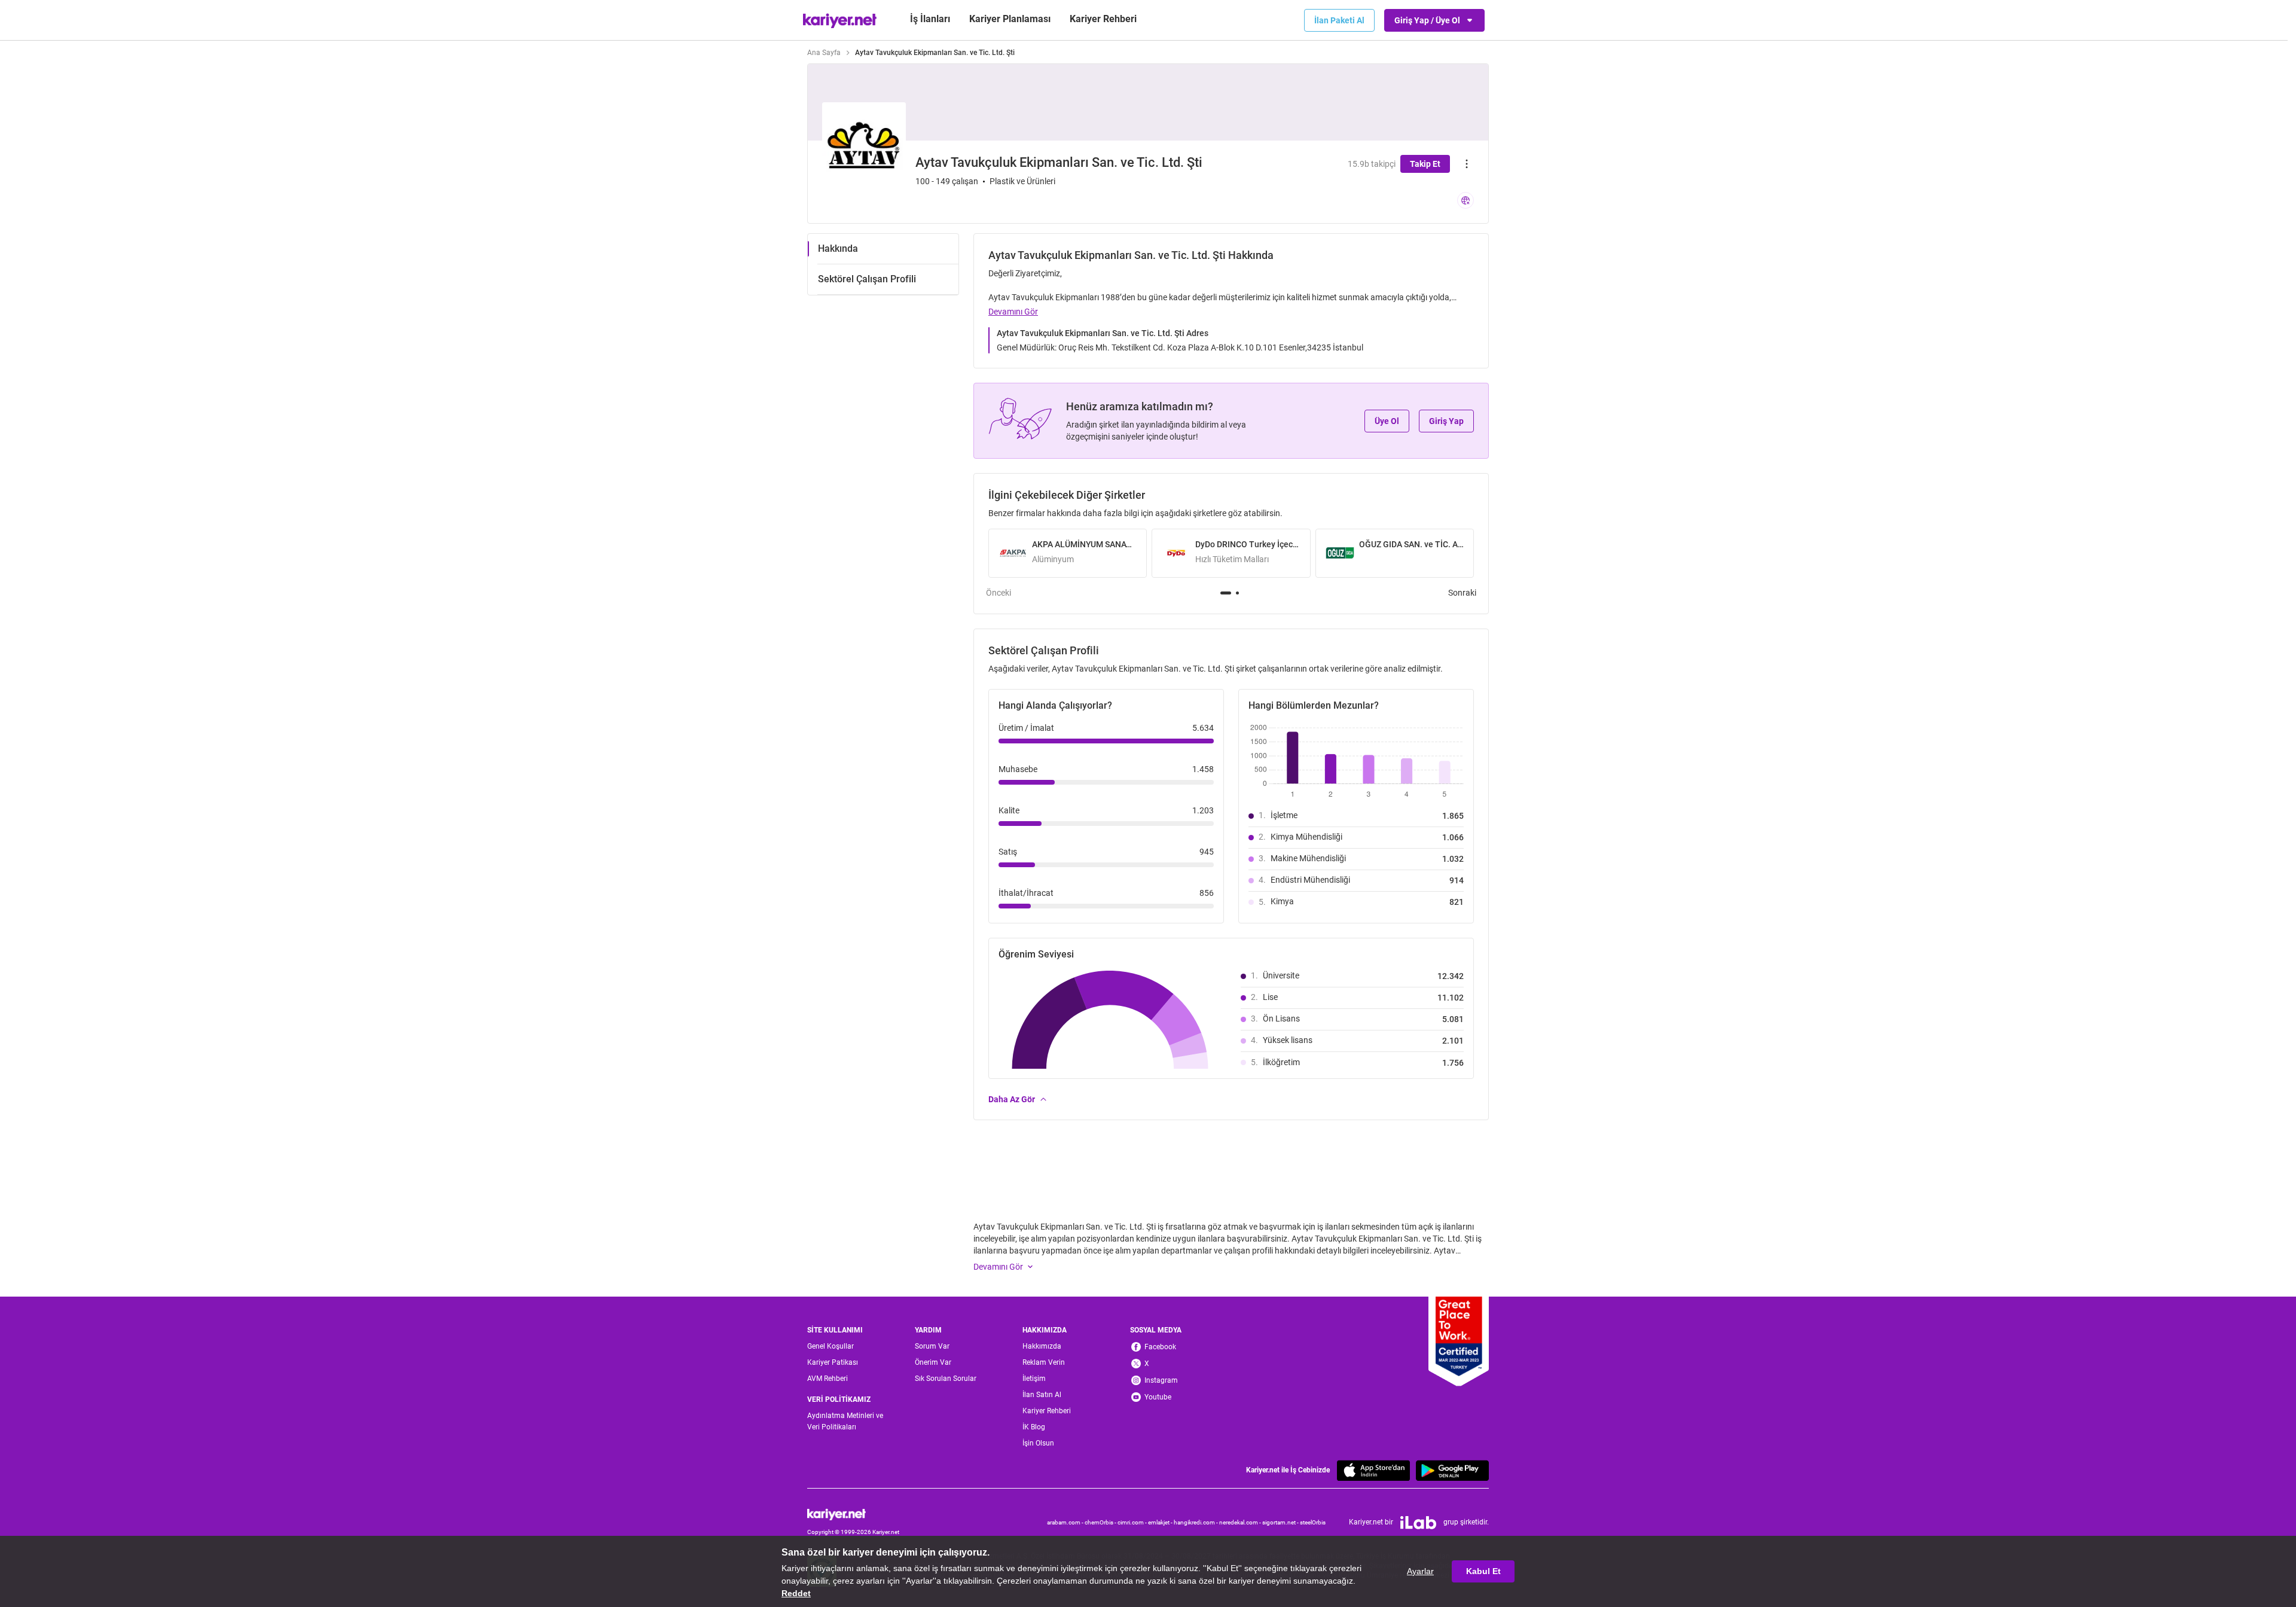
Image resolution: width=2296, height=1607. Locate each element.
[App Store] (1373, 1470)
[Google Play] (1452, 1470)
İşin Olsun (1038, 1443)
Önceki (999, 593)
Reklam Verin (1044, 1362)
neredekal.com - (1241, 1522)
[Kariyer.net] (853, 1514)
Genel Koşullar (831, 1346)
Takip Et (1425, 164)
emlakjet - (1161, 1522)
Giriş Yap (1446, 421)
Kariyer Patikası (833, 1362)
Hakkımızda (1042, 1346)
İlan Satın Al (1042, 1395)
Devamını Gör (1013, 312)
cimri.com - (1133, 1522)
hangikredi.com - (1196, 1522)
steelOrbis (1313, 1522)
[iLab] (1418, 1523)
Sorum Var (932, 1346)
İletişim (1034, 1379)
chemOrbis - (1101, 1522)
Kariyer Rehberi (1047, 1411)
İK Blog (1034, 1427)
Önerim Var (933, 1362)
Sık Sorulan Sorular (946, 1379)
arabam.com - (1066, 1522)
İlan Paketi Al (1339, 20)
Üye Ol (1387, 421)
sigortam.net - (1281, 1522)
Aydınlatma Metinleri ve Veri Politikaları (845, 1421)
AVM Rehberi (828, 1379)
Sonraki (1462, 593)
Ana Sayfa (824, 53)
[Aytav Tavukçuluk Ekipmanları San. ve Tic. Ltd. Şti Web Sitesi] (1465, 200)
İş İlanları (930, 19)
